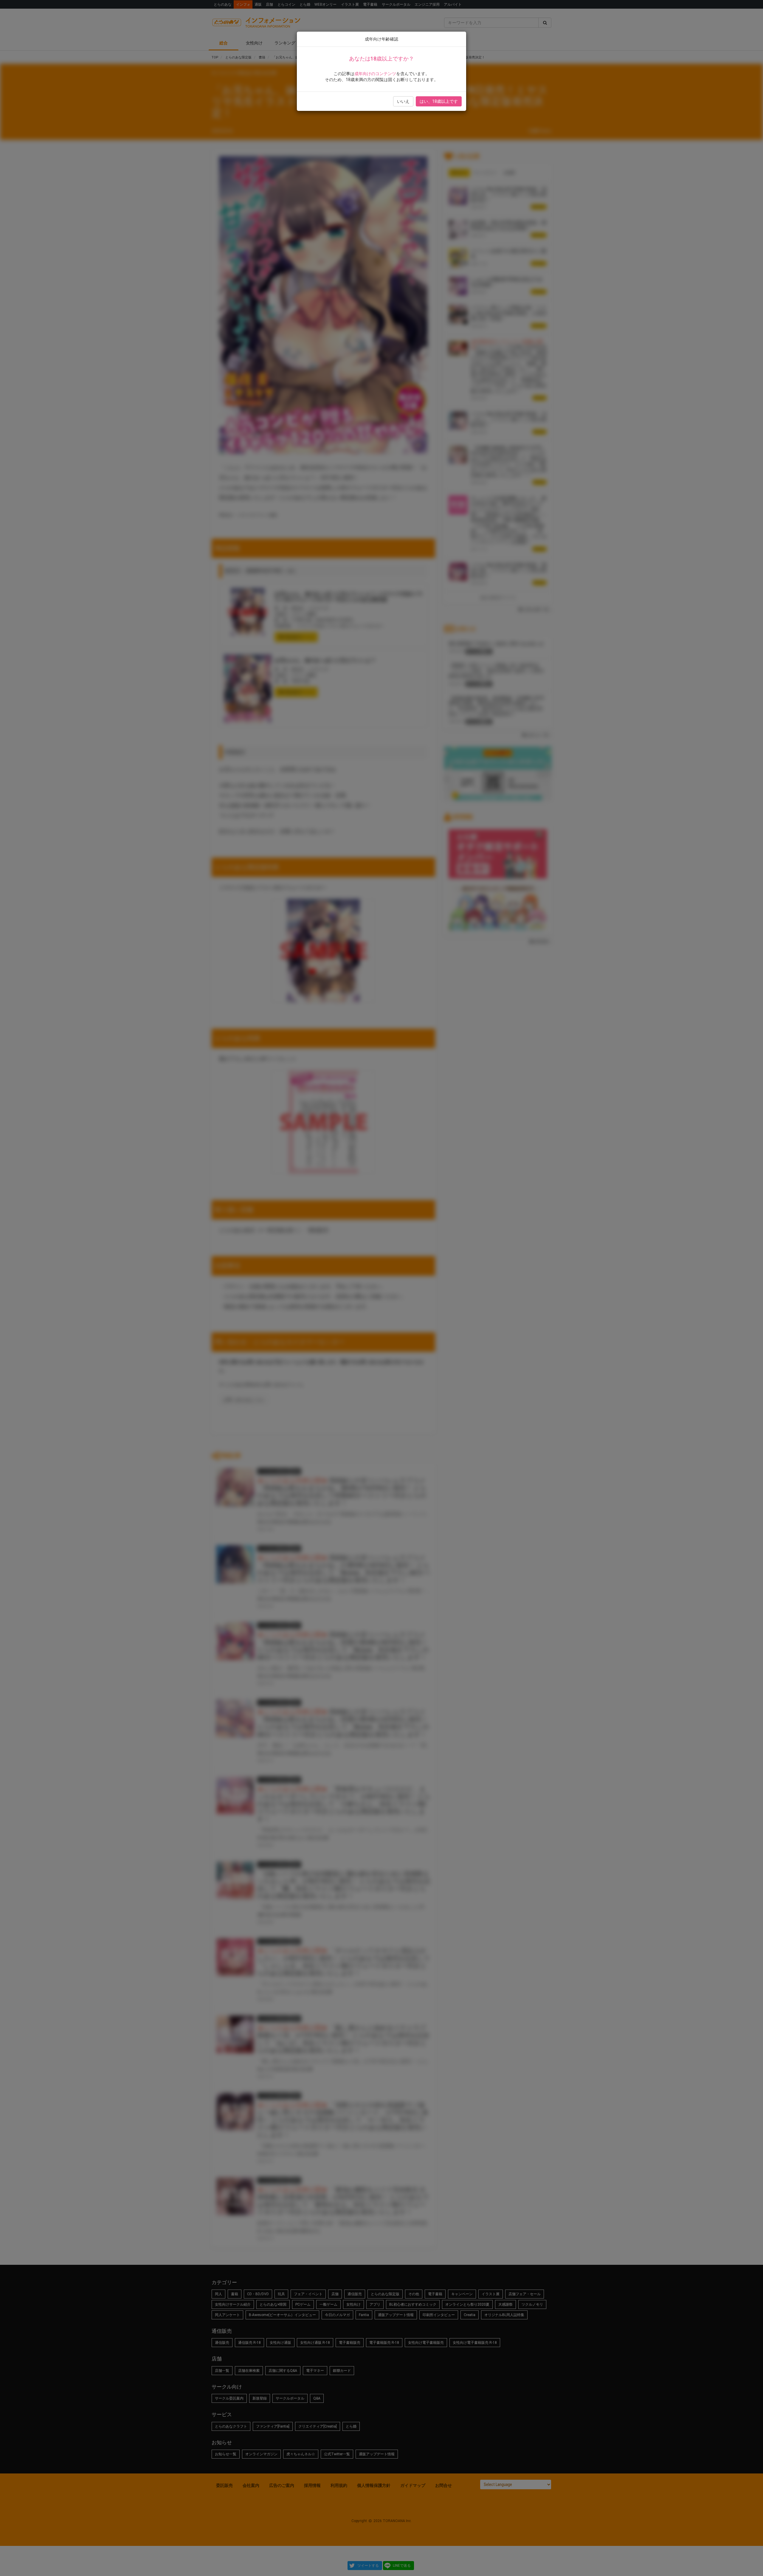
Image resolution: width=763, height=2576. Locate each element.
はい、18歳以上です (439, 101)
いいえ (403, 101)
